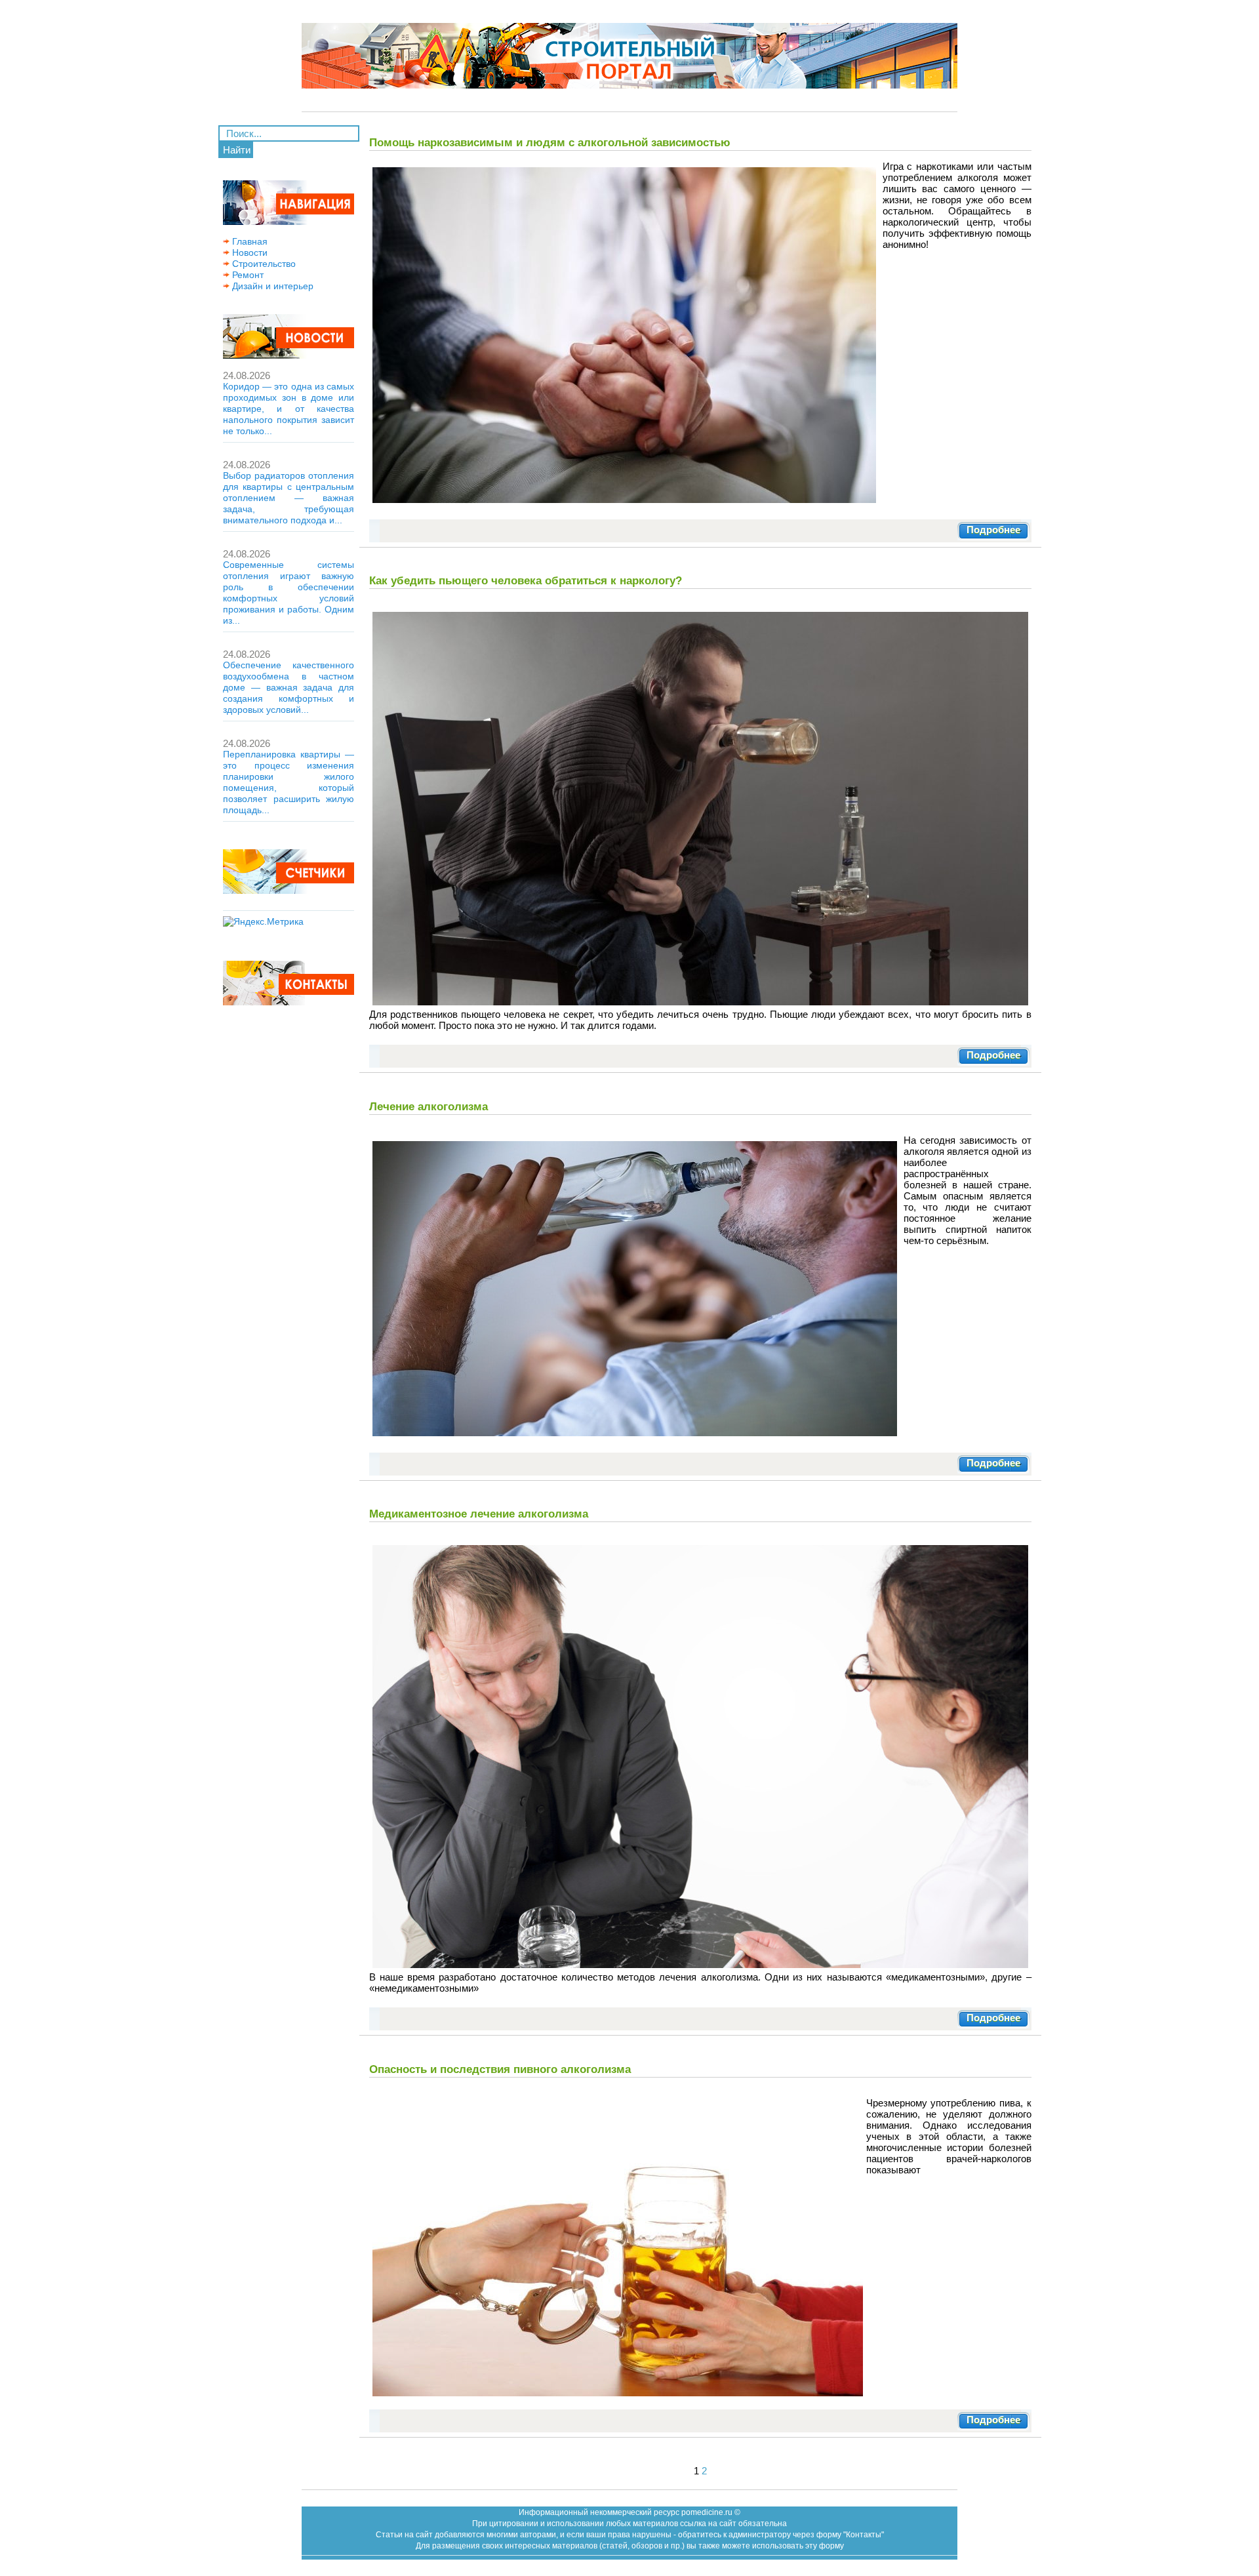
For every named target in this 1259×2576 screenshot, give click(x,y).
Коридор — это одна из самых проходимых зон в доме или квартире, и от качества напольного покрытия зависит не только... (289, 409)
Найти (237, 150)
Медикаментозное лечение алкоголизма (479, 1514)
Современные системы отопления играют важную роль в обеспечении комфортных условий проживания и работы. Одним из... (289, 593)
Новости (249, 252)
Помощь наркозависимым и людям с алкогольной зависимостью (550, 142)
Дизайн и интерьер (271, 286)
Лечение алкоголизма (429, 1106)
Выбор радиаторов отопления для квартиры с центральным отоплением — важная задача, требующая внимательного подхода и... (289, 498)
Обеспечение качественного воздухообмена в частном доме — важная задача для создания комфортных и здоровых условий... (289, 687)
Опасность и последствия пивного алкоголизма (500, 2069)
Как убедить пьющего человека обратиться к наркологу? (526, 580)
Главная (249, 241)
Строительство (263, 264)
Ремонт (247, 275)
